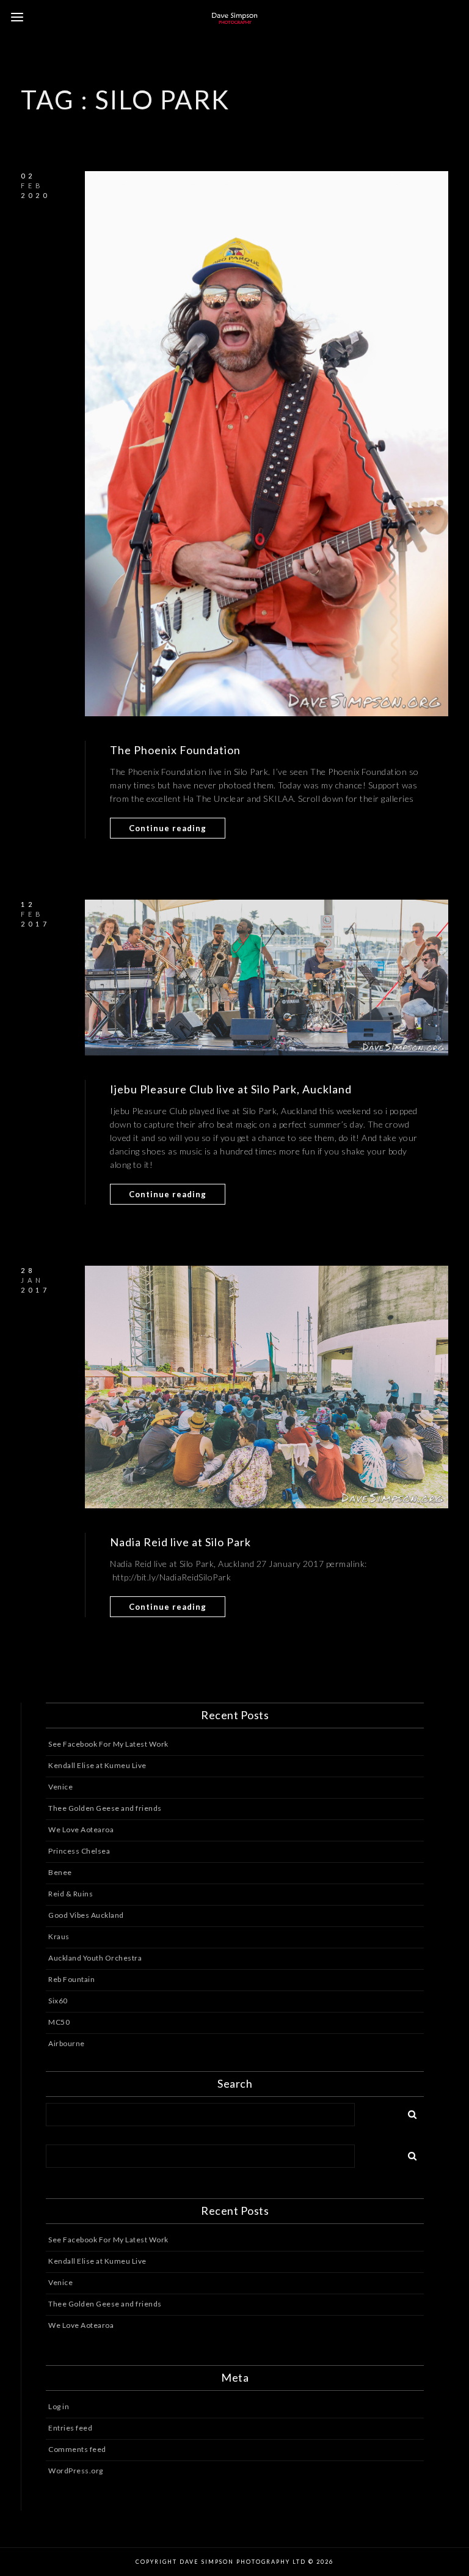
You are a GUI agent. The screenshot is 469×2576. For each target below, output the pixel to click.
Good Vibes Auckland (86, 1915)
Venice (60, 1787)
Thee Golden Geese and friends (105, 1808)
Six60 (58, 2001)
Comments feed (77, 2449)
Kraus (59, 1936)
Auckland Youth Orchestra (95, 1958)
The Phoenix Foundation (175, 750)
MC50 (59, 2022)
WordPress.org (76, 2471)
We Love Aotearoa (81, 1829)
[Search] (408, 2112)
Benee (60, 1872)
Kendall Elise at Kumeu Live (97, 1765)
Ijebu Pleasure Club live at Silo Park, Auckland (231, 1089)
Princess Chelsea (79, 1851)
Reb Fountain (71, 1979)
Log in (59, 2406)
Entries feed (70, 2428)
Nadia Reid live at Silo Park (180, 1542)
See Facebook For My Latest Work (108, 1744)
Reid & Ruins (71, 1894)
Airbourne (67, 2043)
